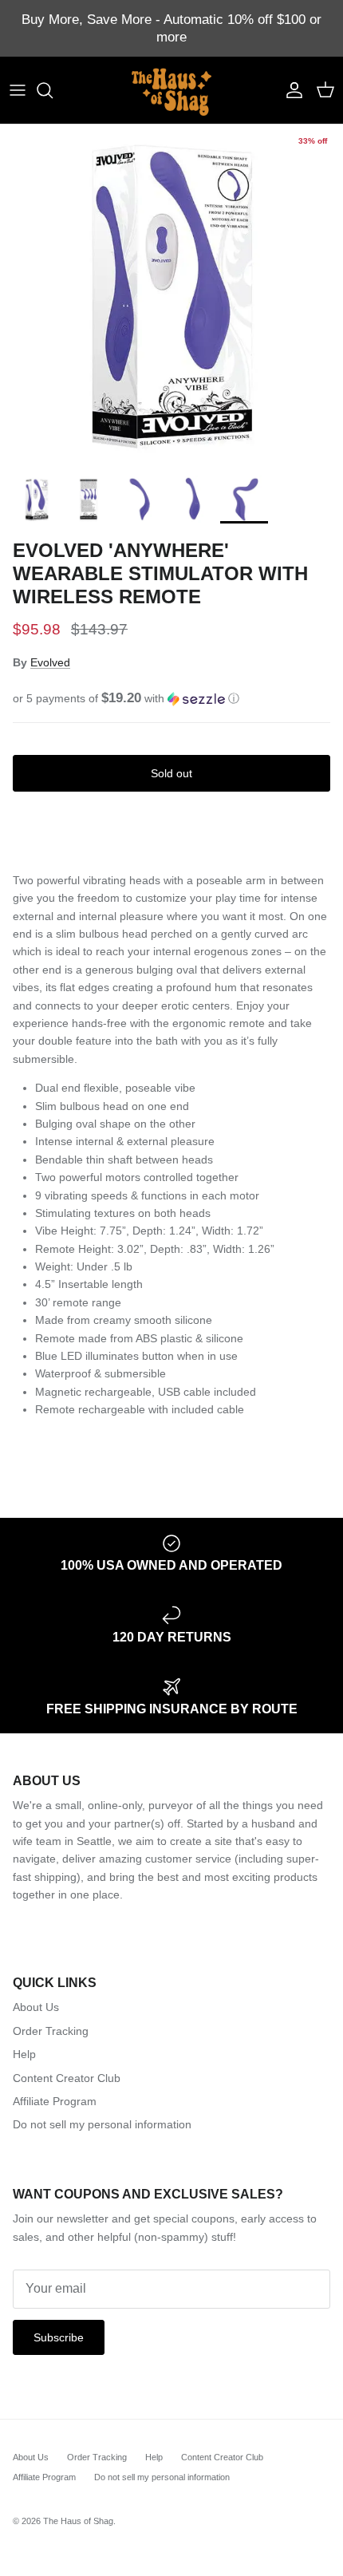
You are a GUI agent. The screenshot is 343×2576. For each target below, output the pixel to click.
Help (24, 2054)
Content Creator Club (67, 2078)
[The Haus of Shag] (171, 90)
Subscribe (59, 2337)
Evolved (50, 662)
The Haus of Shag (78, 2521)
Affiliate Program (55, 2101)
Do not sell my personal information (102, 2124)
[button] (171, 699)
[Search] (53, 90)
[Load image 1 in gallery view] (171, 296)
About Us (36, 2007)
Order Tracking (51, 2031)
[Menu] (18, 90)
